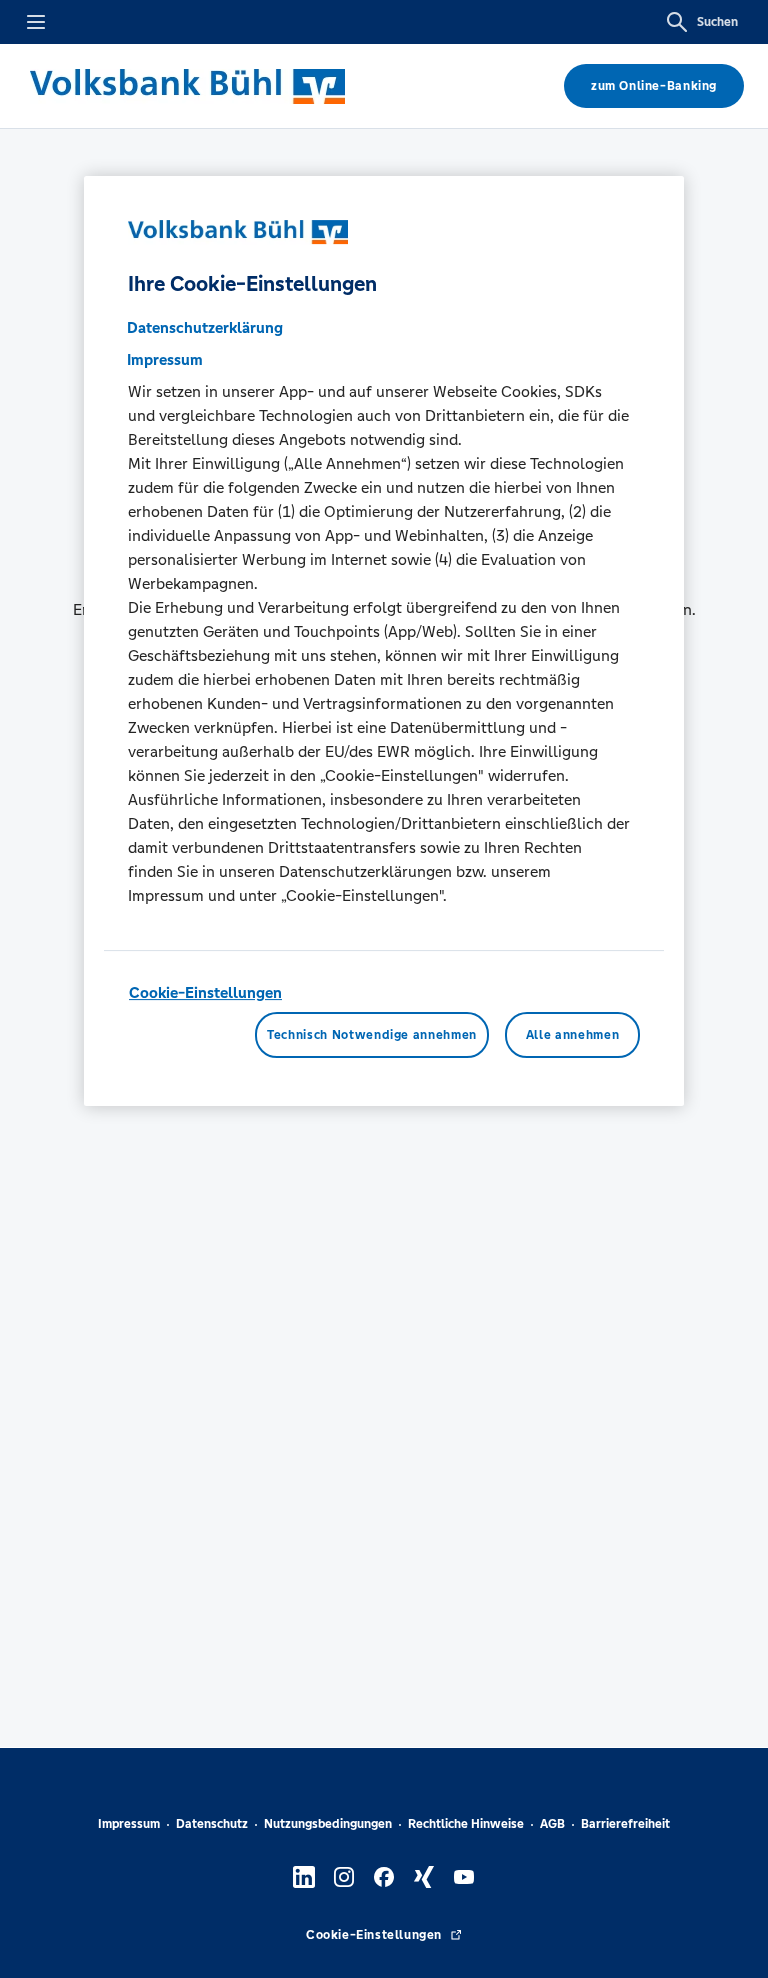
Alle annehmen (572, 1035)
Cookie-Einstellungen (205, 992)
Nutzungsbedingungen (328, 1824)
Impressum (129, 1824)
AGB (552, 1824)
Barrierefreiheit (625, 1824)
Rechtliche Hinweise (466, 1824)
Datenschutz (212, 1824)
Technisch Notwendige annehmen (372, 1035)
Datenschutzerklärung (205, 327)
